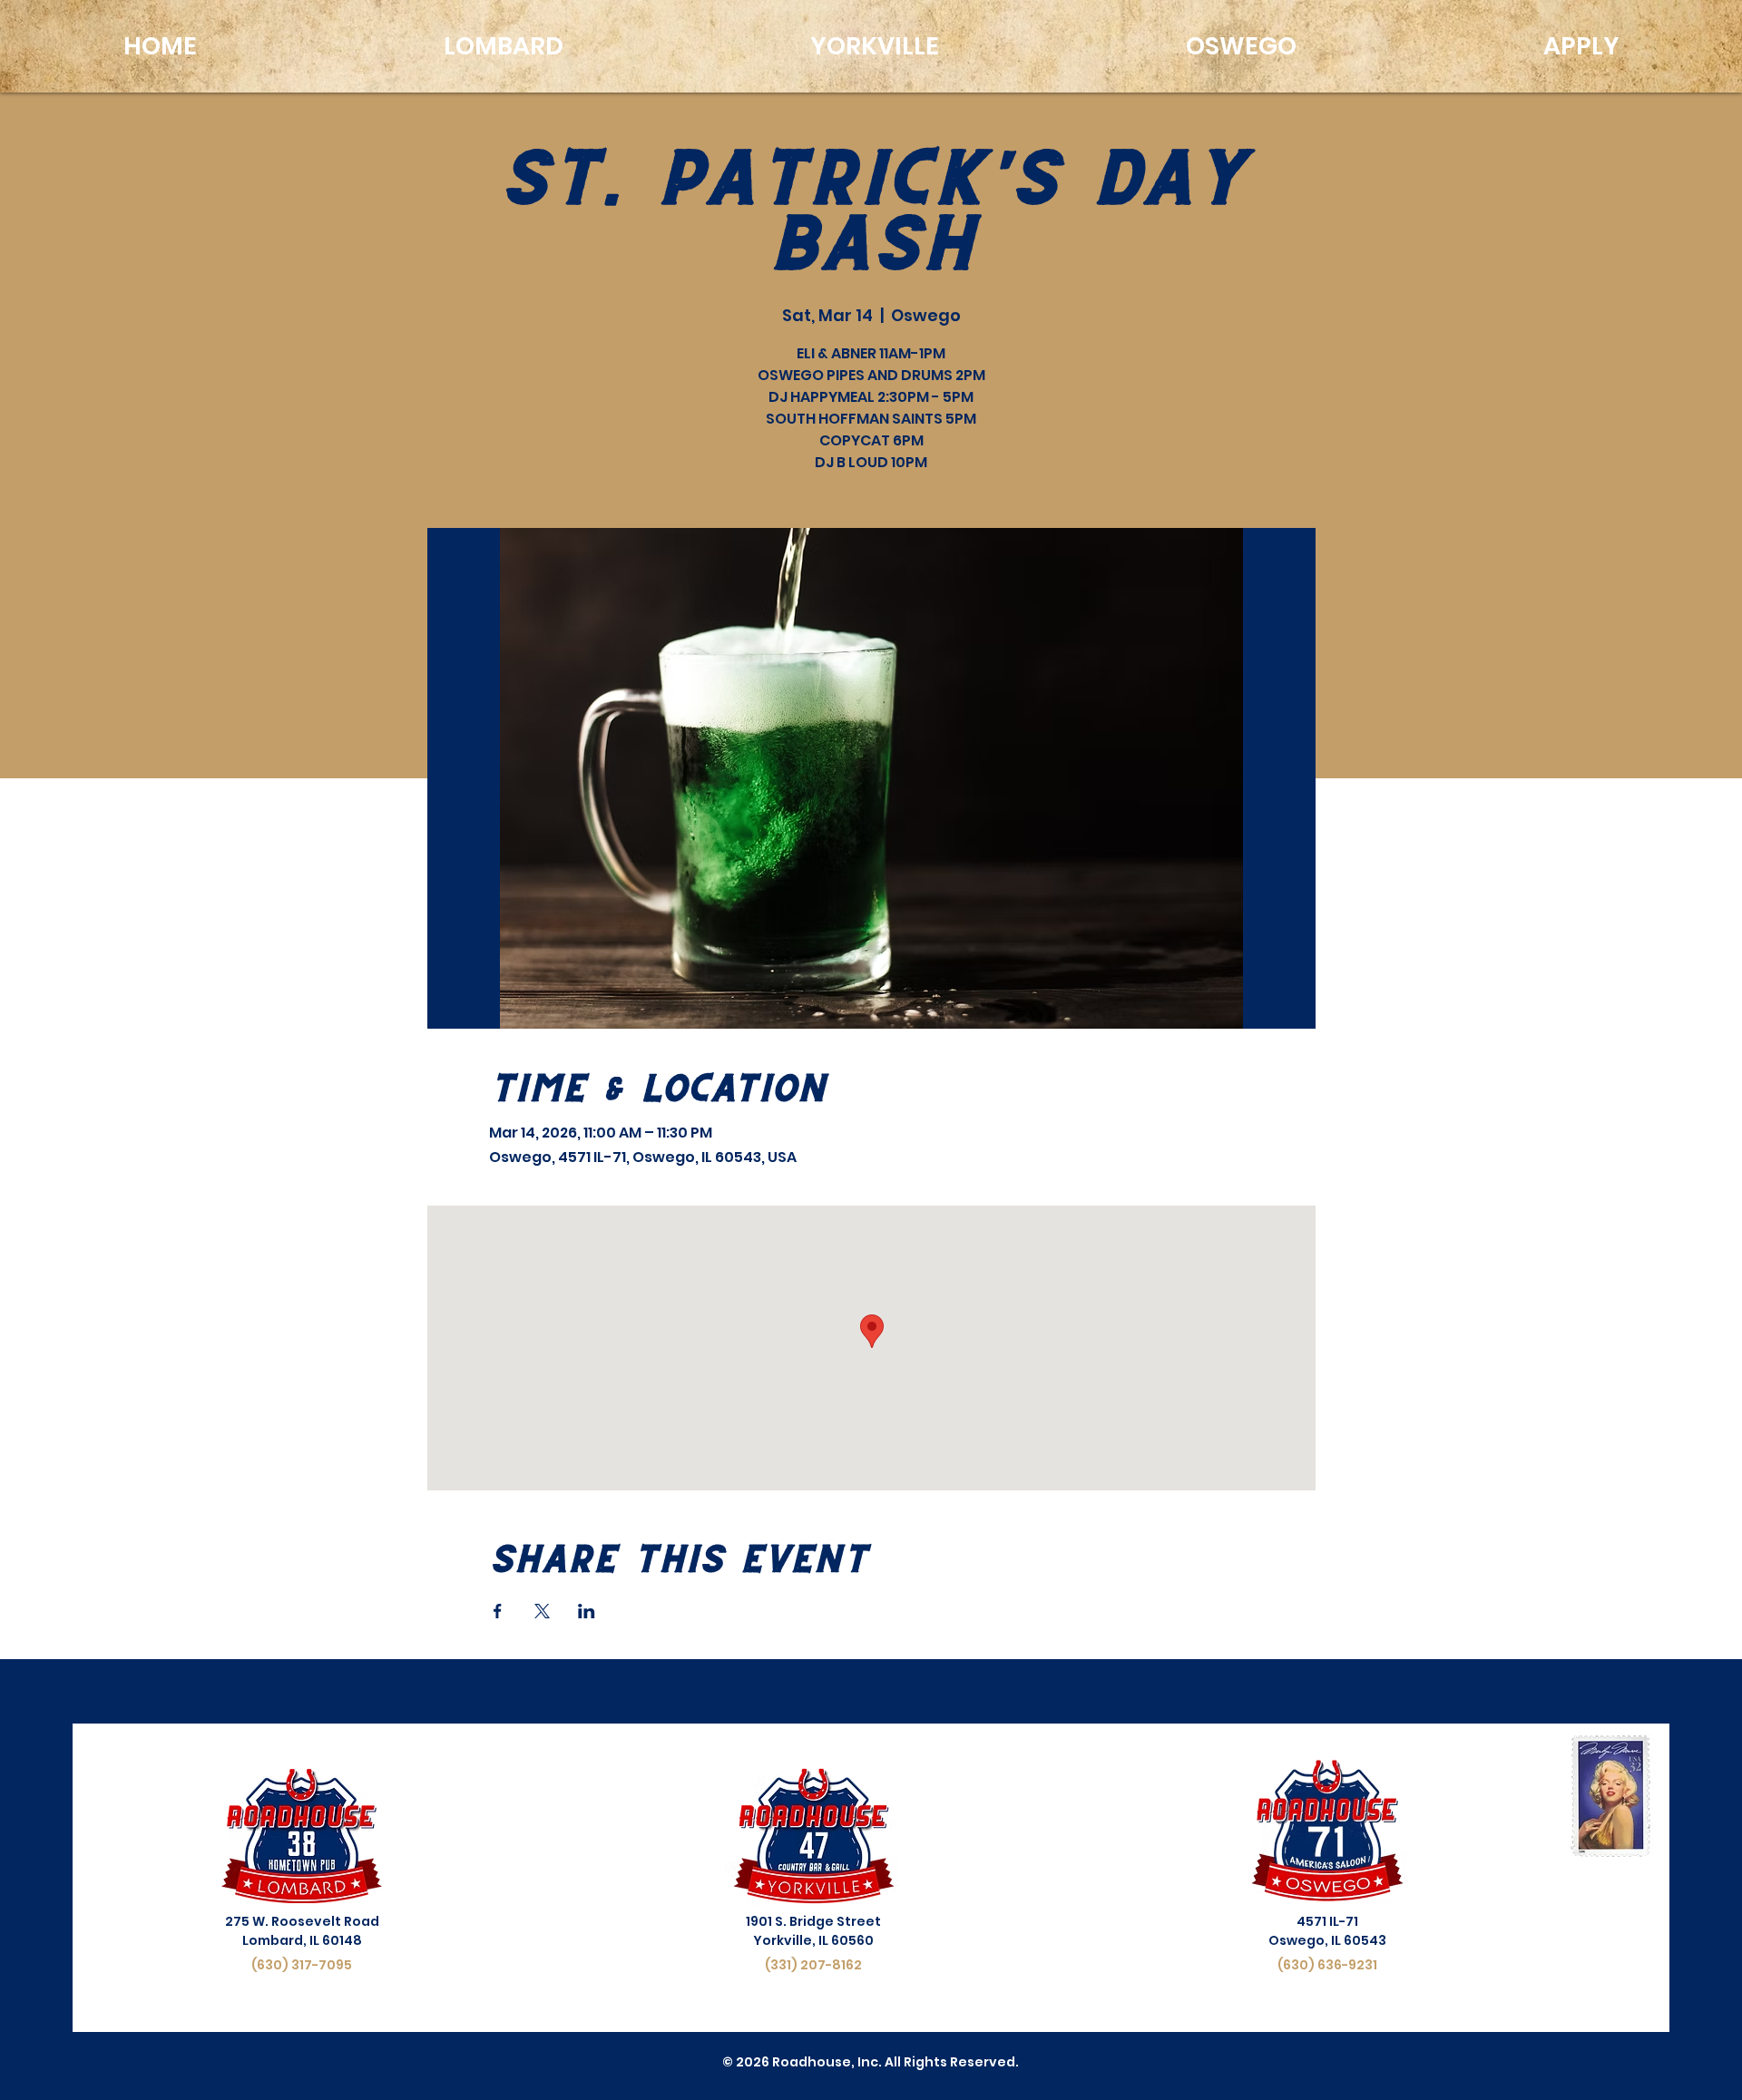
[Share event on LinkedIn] (587, 1611)
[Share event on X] (542, 1611)
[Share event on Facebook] (498, 1611)
